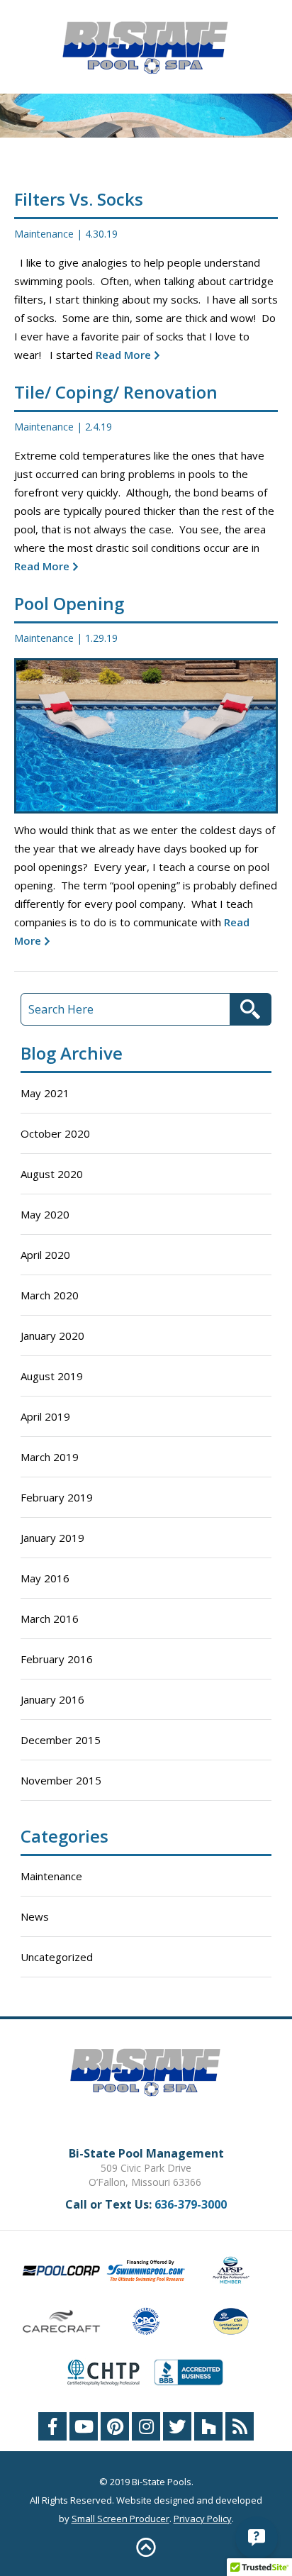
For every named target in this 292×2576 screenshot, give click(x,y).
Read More (122, 355)
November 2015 (61, 1780)
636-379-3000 (191, 2204)
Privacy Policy (203, 2519)
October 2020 (55, 1133)
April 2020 (45, 1255)
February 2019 (57, 1497)
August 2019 (52, 1376)
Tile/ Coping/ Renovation (116, 392)
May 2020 (45, 1214)
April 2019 (45, 1416)
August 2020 (52, 1174)
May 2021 (45, 1093)
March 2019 (50, 1457)
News (35, 1916)
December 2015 (61, 1740)
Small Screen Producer (120, 2519)
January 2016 (52, 1699)
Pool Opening (69, 603)
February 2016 (57, 1659)
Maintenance (44, 234)
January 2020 (52, 1336)
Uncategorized (57, 1957)
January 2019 (52, 1538)
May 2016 (45, 1578)
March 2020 (50, 1295)
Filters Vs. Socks (79, 199)
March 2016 (50, 1619)
